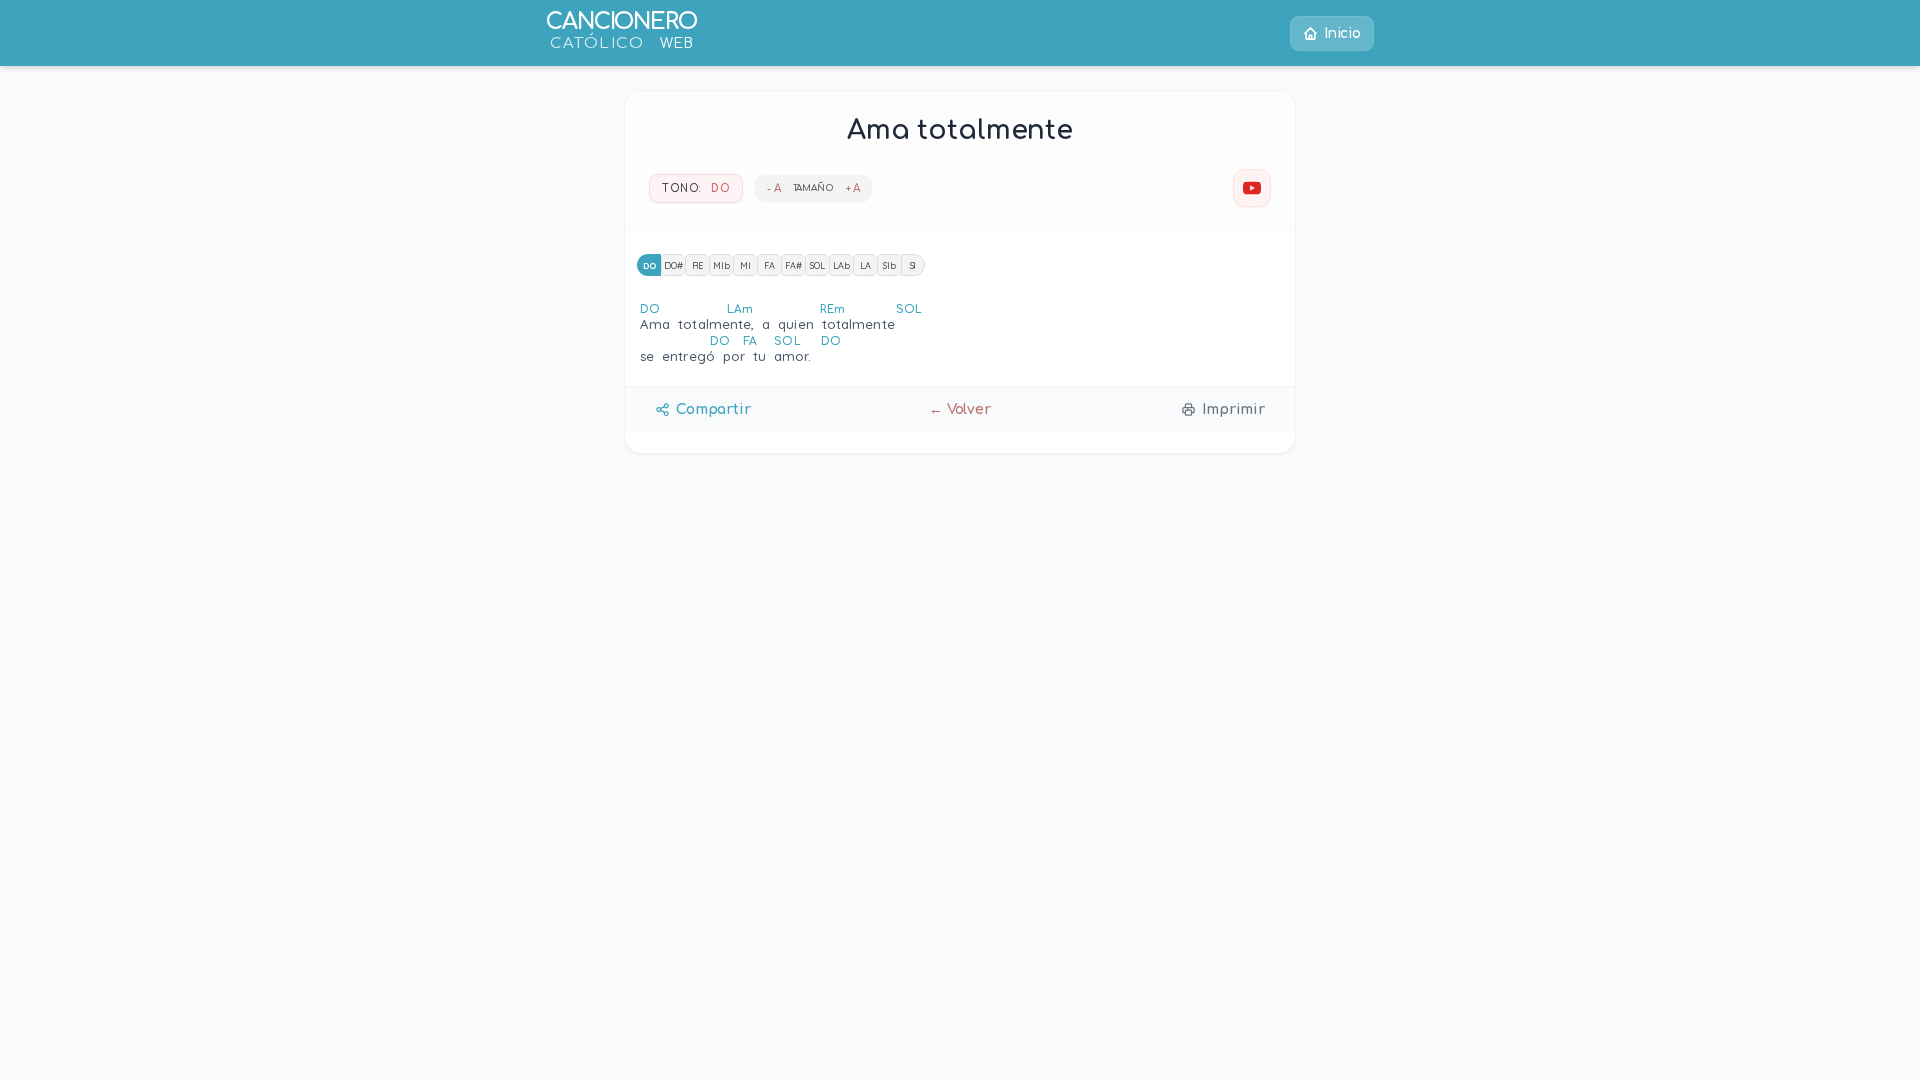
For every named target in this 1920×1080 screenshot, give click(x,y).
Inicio (1342, 33)
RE (698, 265)
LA (865, 265)
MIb (721, 265)
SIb (889, 265)
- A (774, 188)
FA (769, 265)
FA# (793, 265)
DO (649, 265)
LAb (841, 265)
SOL (817, 265)
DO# (673, 265)
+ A (853, 188)
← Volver (960, 409)
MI (745, 265)
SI (913, 265)
